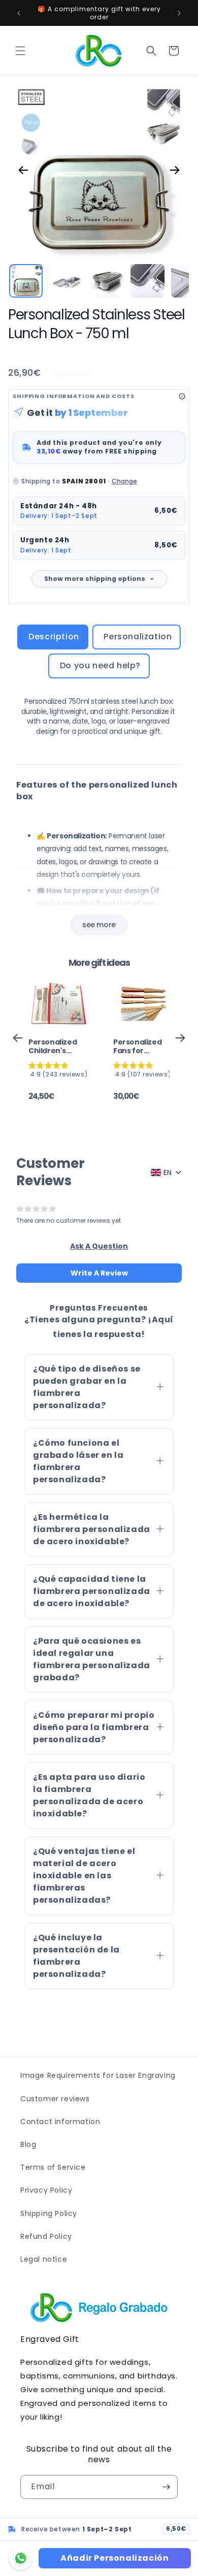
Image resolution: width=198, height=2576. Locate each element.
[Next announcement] (179, 13)
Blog (28, 2144)
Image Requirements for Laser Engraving (98, 2075)
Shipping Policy (49, 2213)
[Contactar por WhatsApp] (21, 2558)
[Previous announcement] (19, 13)
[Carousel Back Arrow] (23, 170)
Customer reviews (55, 2099)
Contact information (60, 2122)
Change (124, 481)
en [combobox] (168, 1172)
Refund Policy (46, 2236)
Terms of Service (53, 2167)
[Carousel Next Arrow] (175, 170)
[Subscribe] (166, 2487)
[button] (20, 51)
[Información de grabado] (182, 396)
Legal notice (44, 2259)
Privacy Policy (46, 2190)
